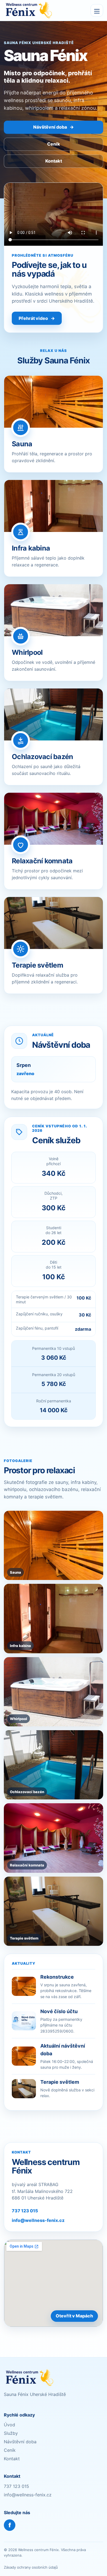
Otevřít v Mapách (74, 2316)
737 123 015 (25, 2211)
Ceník (54, 144)
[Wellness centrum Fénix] (28, 10)
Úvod (9, 2425)
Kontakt (54, 161)
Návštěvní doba (54, 127)
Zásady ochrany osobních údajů (31, 2567)
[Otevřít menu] (97, 10)
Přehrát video (37, 318)
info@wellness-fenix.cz (38, 2220)
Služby (11, 2433)
